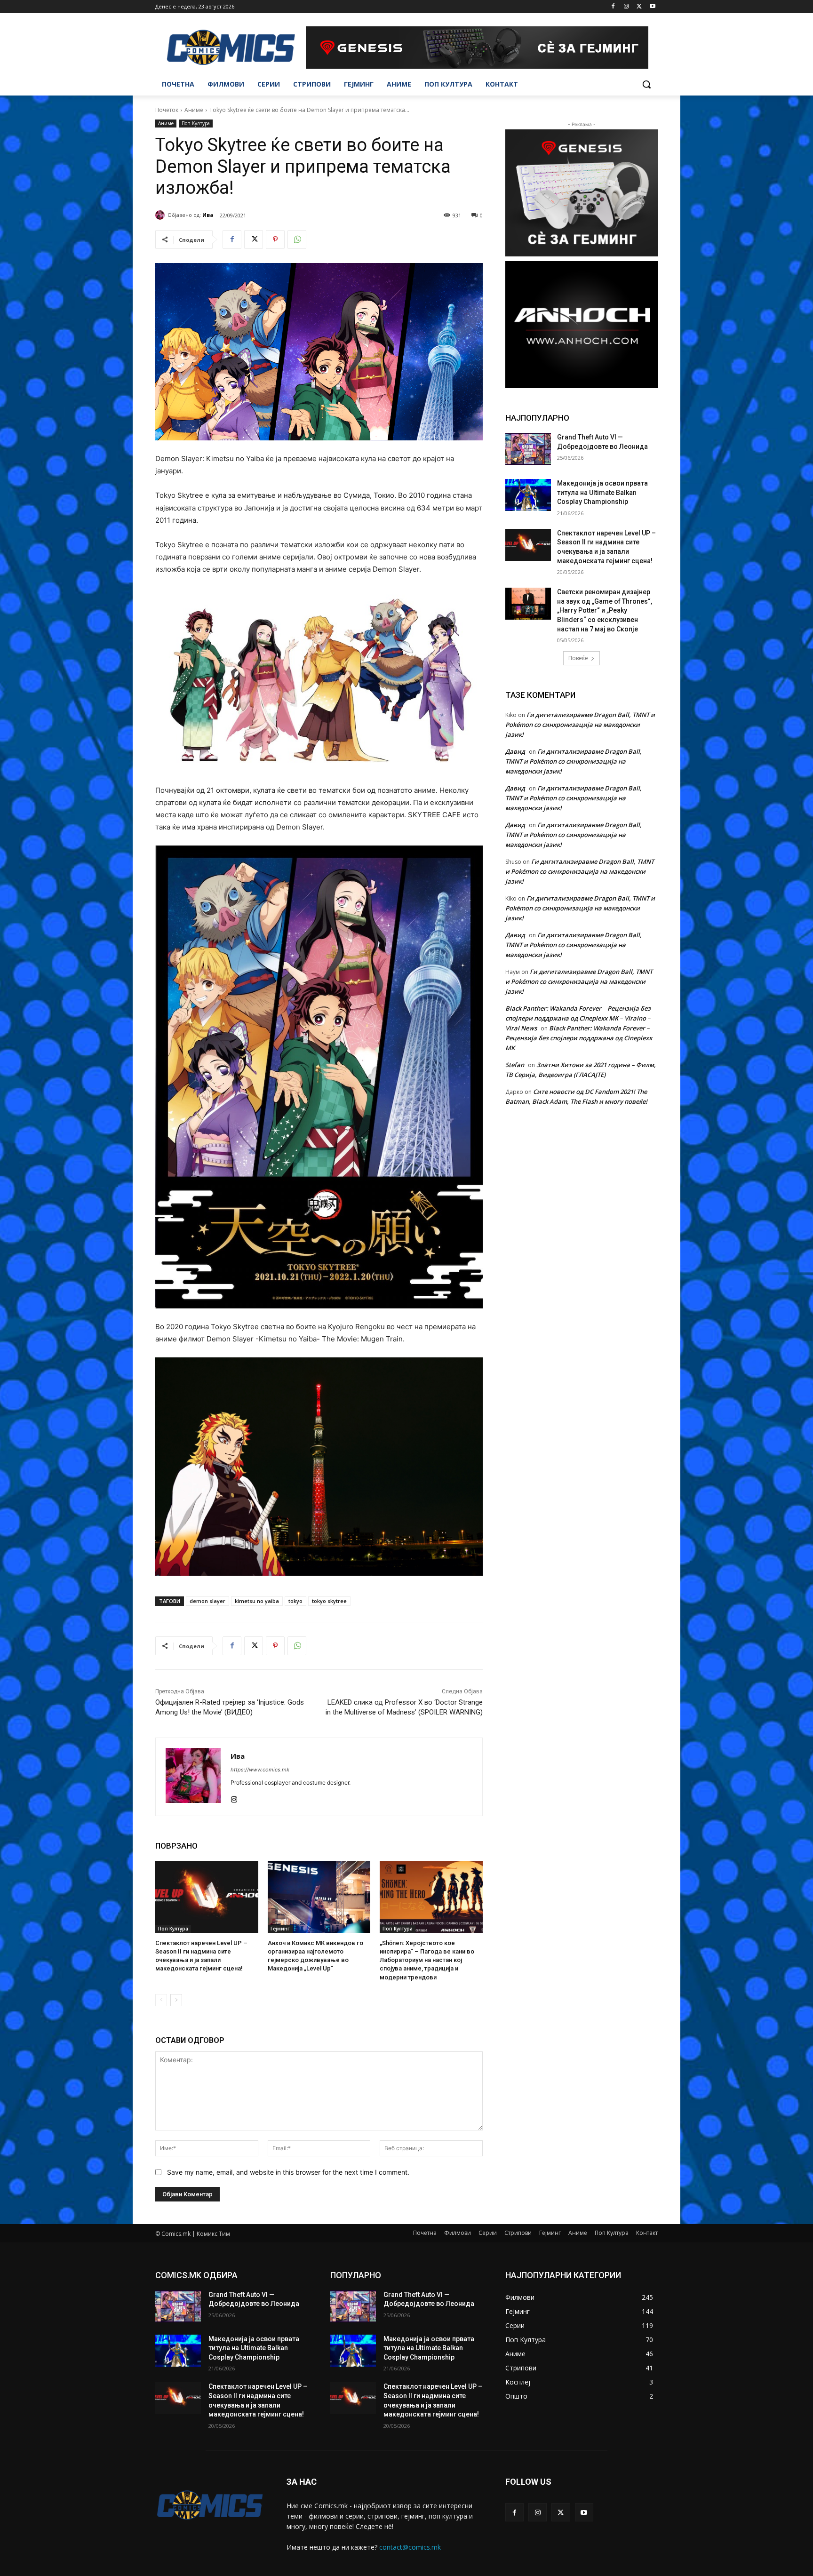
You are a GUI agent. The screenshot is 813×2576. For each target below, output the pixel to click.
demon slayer (207, 1601)
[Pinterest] (275, 239)
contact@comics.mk (410, 2547)
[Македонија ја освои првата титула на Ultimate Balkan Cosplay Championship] (528, 495)
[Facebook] (613, 7)
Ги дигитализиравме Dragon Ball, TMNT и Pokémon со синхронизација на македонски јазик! (580, 725)
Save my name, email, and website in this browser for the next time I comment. (288, 2172)
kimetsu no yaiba (257, 1601)
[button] (646, 84)
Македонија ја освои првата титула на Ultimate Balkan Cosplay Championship (602, 492)
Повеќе (578, 658)
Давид (515, 751)
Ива (208, 215)
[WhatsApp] (297, 239)
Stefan (515, 1065)
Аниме (194, 110)
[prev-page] (161, 2000)
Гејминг (280, 1929)
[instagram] (234, 1798)
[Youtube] (652, 7)
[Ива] (161, 215)
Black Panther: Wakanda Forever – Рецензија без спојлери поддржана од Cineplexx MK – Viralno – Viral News (578, 1018)
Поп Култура (196, 123)
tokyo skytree (329, 1601)
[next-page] (176, 2000)
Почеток (167, 110)
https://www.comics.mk (260, 1770)
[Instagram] (626, 7)
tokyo (295, 1601)
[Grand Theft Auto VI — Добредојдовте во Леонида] (528, 449)
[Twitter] (639, 7)
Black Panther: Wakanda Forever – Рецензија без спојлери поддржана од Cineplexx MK (579, 1038)
